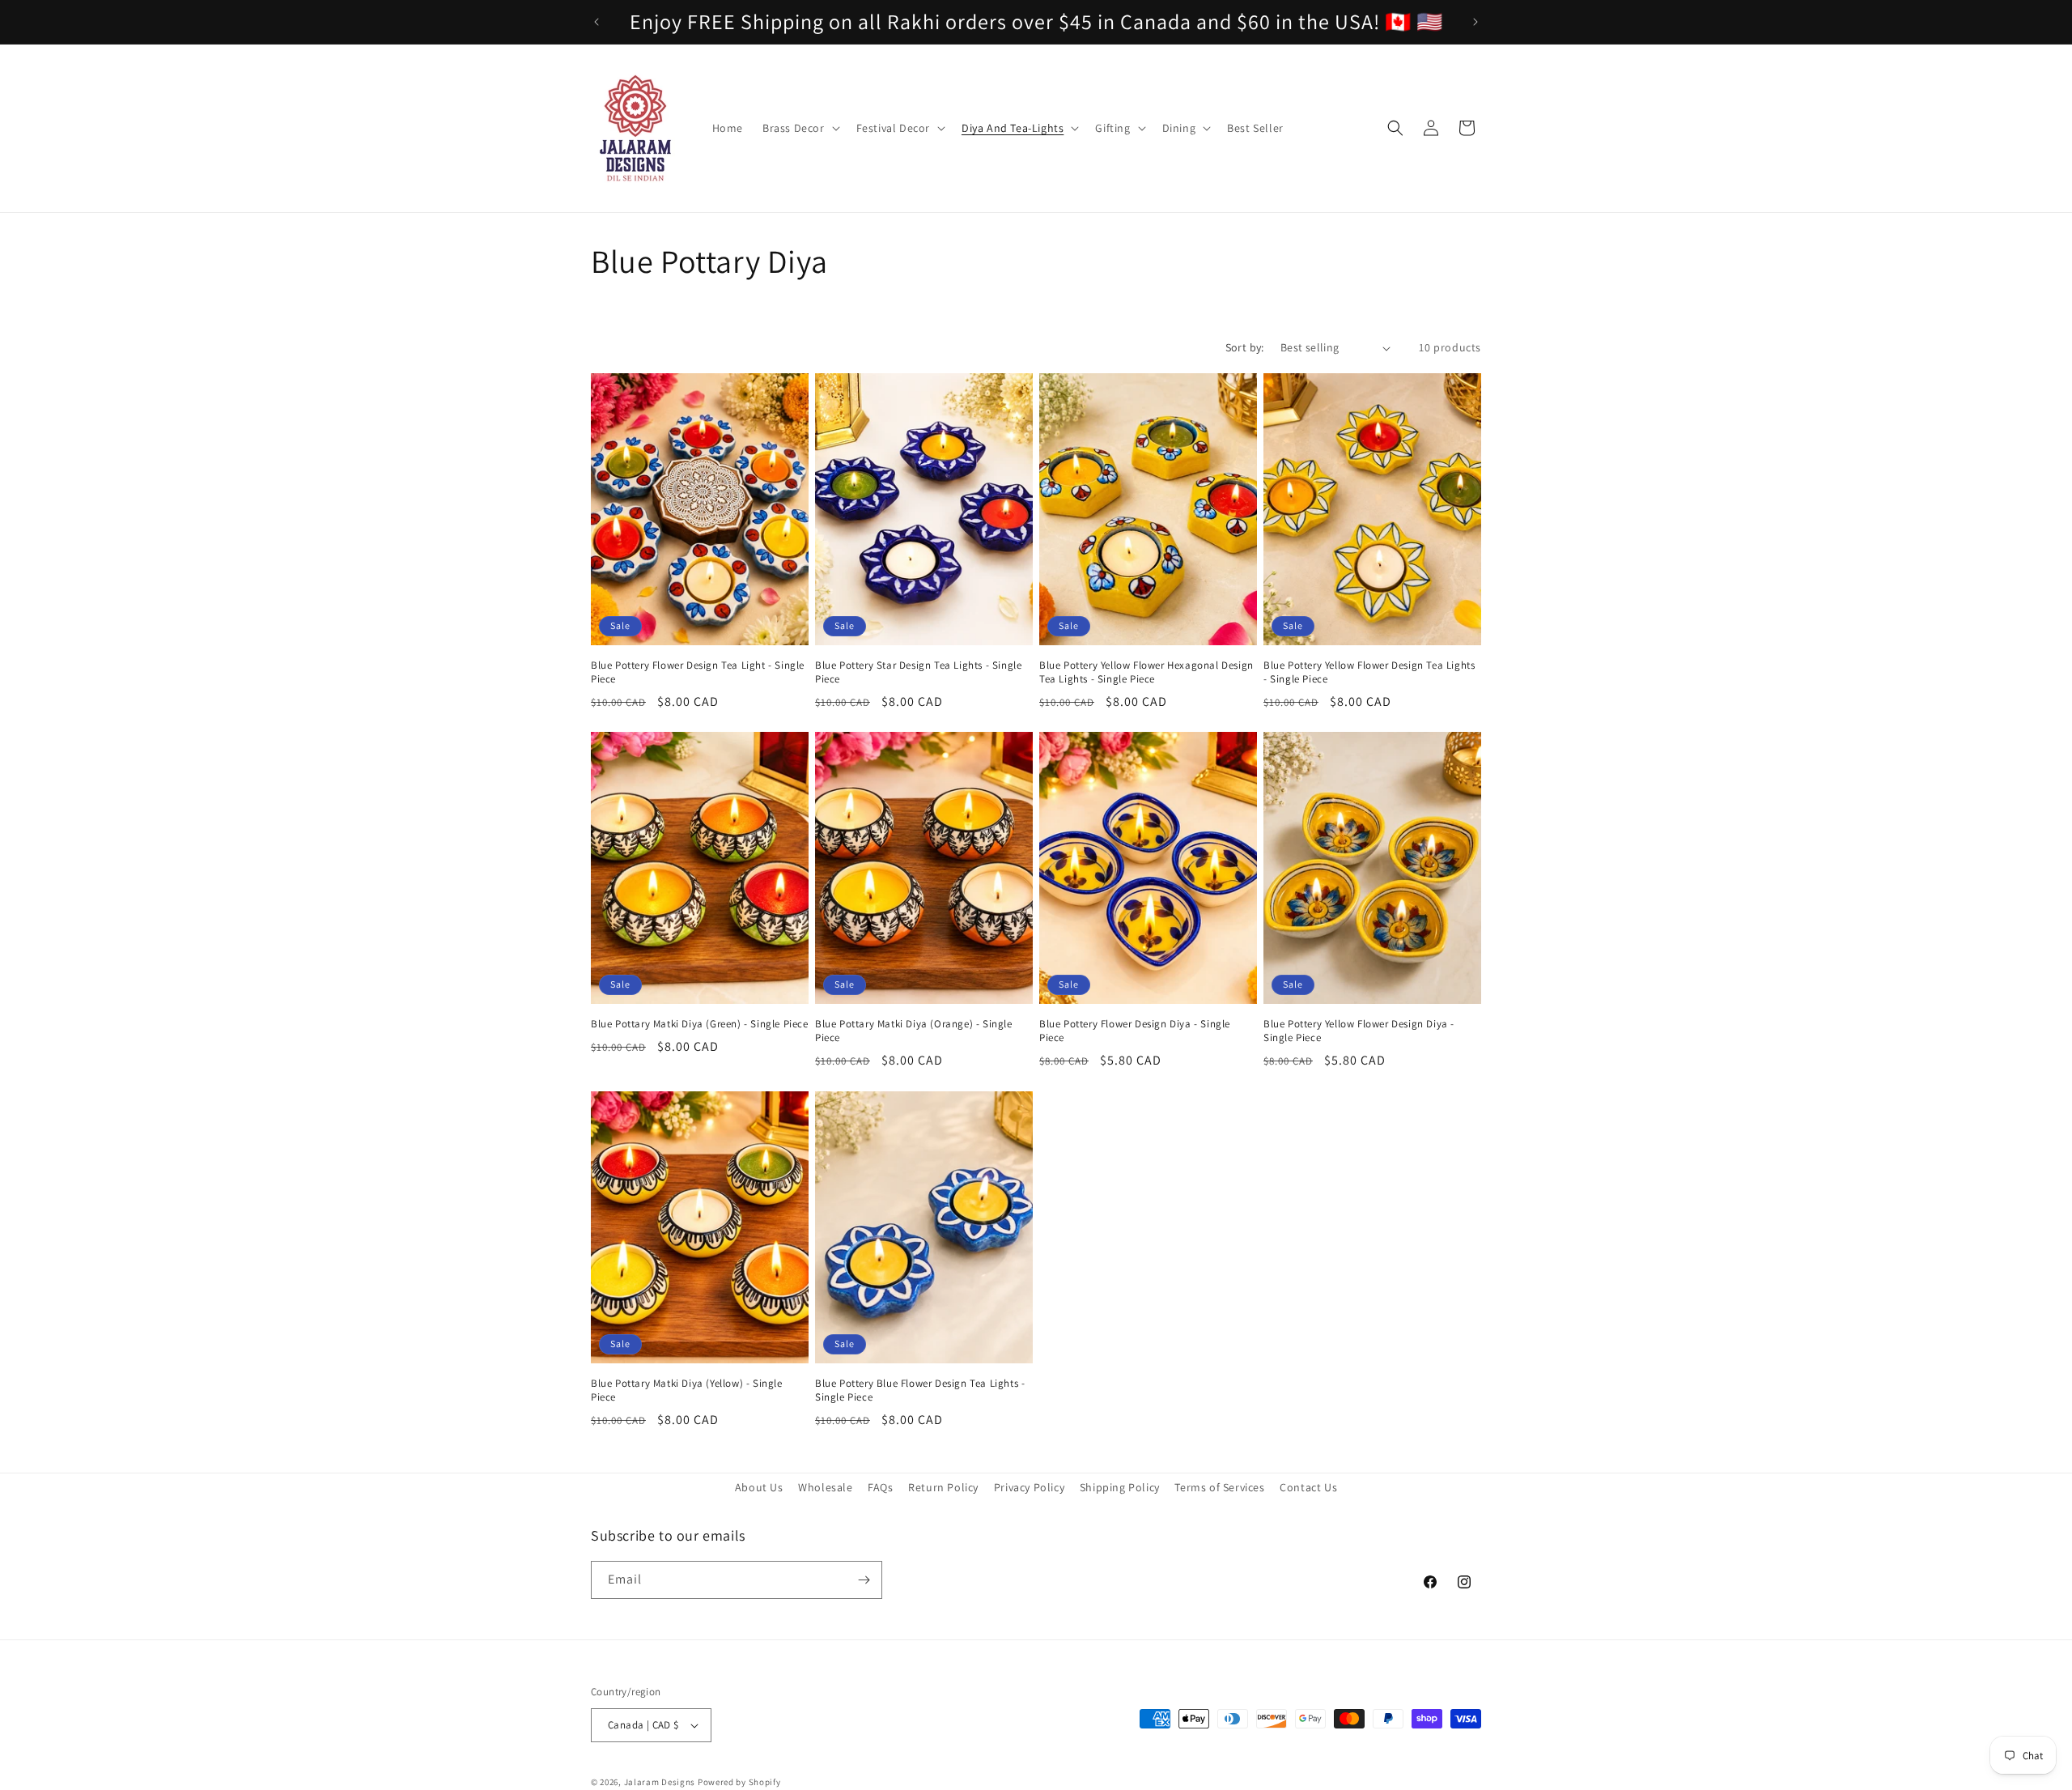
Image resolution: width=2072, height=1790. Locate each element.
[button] (800, 128)
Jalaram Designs (660, 1782)
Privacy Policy (1029, 1487)
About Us (759, 1487)
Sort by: (1245, 347)
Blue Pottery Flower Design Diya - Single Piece (1135, 1032)
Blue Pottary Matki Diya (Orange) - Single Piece (914, 1032)
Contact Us (1308, 1487)
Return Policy (943, 1487)
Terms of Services (1219, 1487)
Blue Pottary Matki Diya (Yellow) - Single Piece (687, 1390)
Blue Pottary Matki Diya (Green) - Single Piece (700, 1025)
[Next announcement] (1475, 22)
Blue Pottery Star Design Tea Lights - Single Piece (918, 673)
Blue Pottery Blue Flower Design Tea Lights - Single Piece (920, 1390)
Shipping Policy (1120, 1487)
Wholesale (825, 1487)
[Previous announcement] (597, 22)
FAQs (880, 1487)
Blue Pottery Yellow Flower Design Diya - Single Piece (1359, 1032)
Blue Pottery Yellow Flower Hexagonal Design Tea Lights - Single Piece (1146, 673)
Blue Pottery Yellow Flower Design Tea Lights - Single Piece (1369, 673)
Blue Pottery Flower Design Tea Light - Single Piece (698, 673)
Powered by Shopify (739, 1782)
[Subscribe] (864, 1580)
